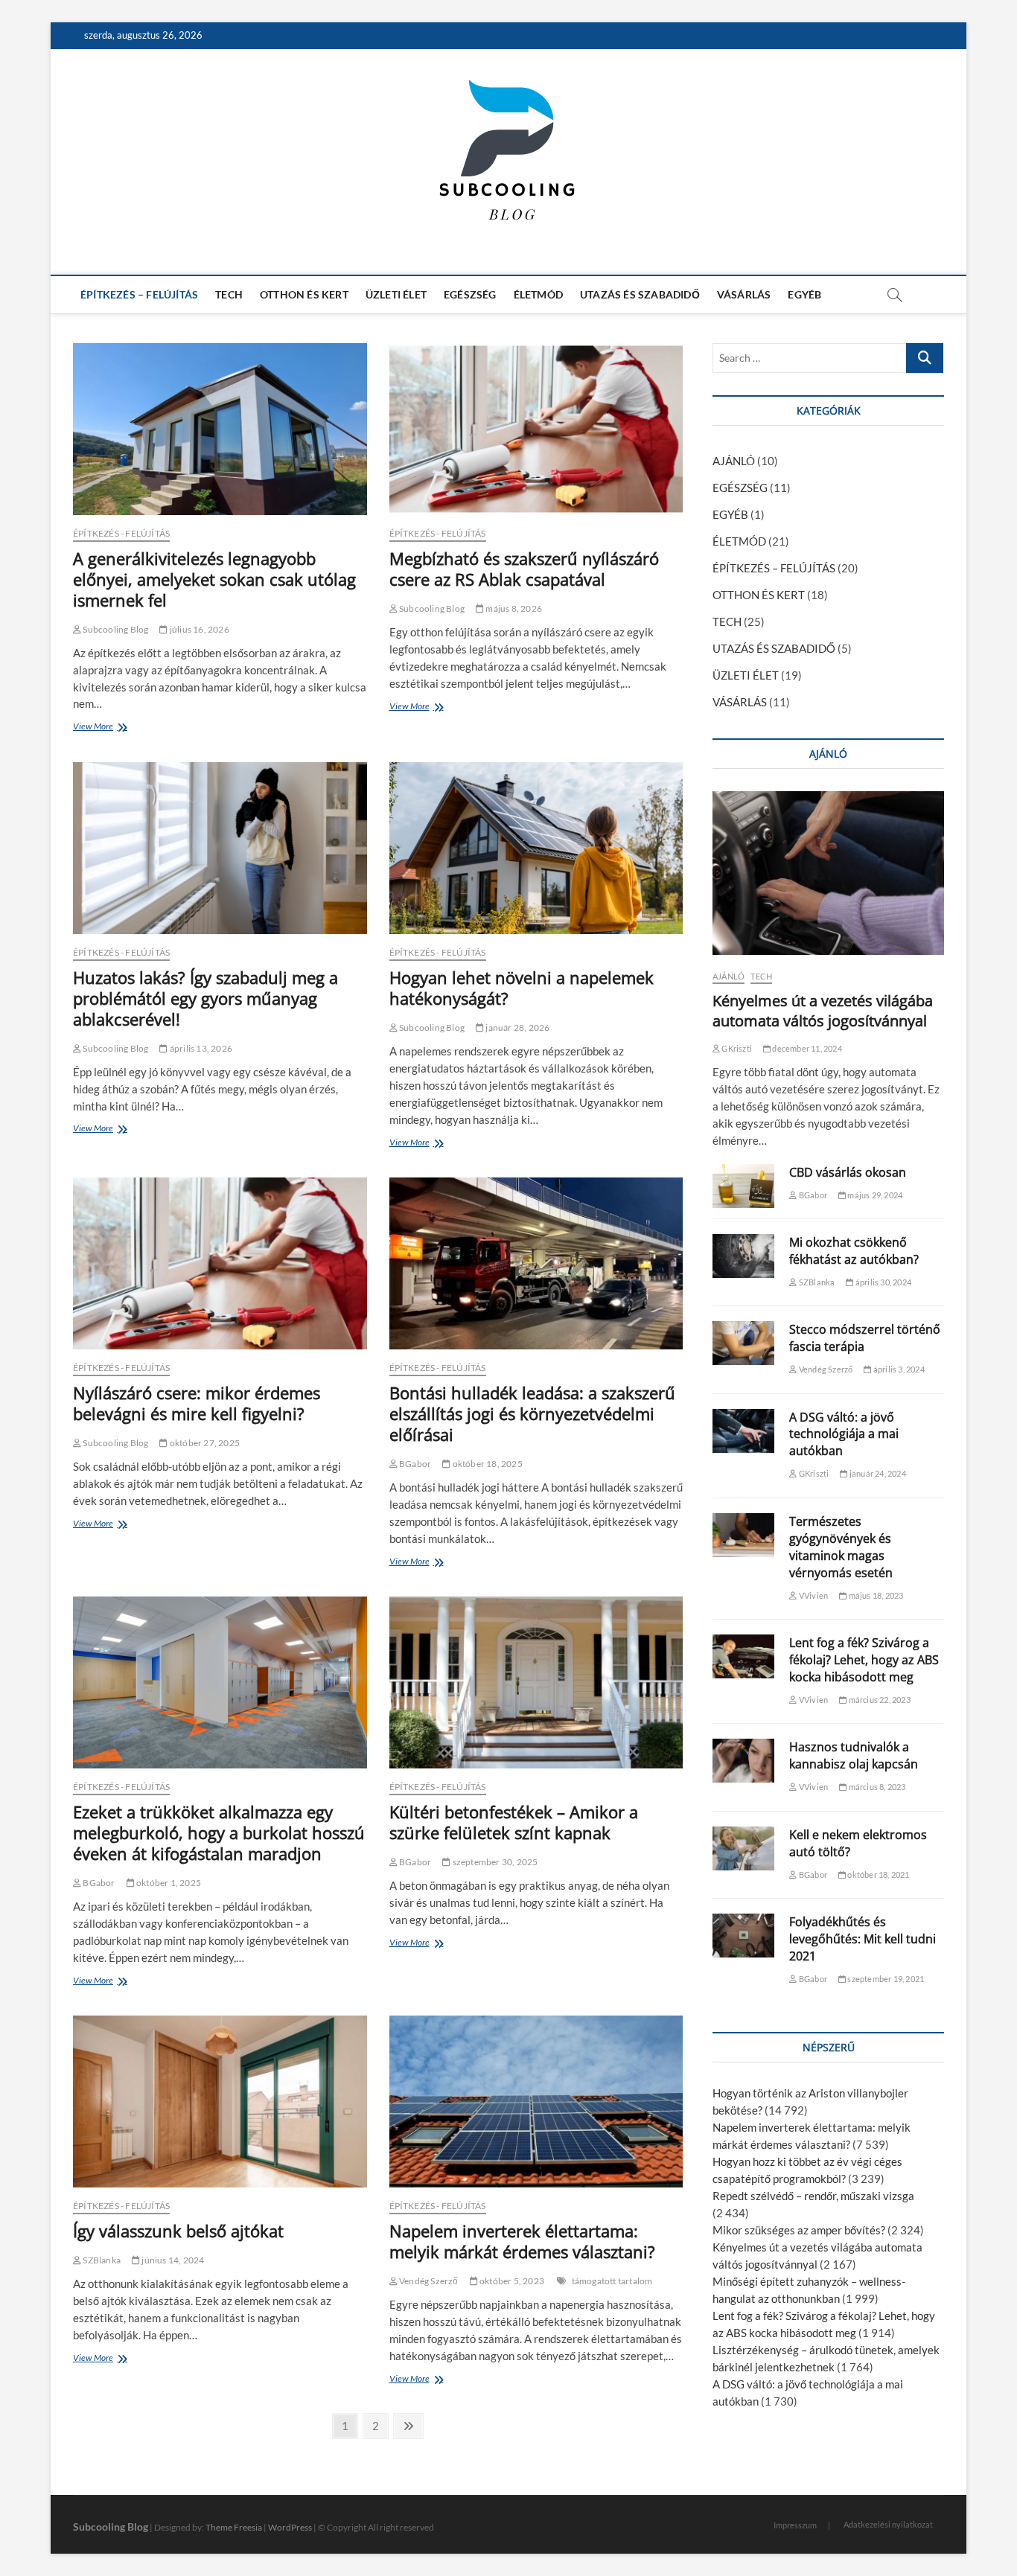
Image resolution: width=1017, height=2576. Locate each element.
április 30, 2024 (883, 1282)
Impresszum (795, 2525)
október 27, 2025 (204, 1443)
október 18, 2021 (877, 1875)
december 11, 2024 (806, 1048)
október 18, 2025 (486, 1464)
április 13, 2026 (200, 1048)
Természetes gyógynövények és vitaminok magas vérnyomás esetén (841, 1547)
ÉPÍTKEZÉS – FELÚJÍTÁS (139, 294)
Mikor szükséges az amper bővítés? (799, 2230)
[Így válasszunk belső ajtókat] (220, 2102)
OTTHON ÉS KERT (304, 294)
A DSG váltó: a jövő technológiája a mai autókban (844, 1434)
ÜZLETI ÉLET (396, 294)
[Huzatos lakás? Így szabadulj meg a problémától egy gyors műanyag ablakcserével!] (220, 848)
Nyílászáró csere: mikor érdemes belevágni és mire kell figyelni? (197, 1403)
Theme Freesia (234, 2527)
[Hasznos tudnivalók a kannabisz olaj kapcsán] (743, 1761)
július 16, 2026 (198, 629)
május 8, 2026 (513, 608)
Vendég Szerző (428, 2281)
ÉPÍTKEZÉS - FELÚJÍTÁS (121, 533)
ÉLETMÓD (538, 294)
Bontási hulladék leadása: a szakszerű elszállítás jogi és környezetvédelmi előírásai (532, 1413)
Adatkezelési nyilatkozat (888, 2524)
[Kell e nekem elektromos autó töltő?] (743, 1848)
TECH (229, 294)
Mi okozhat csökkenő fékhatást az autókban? (854, 1251)
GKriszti (736, 1048)
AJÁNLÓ (734, 461)
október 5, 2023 (511, 2281)
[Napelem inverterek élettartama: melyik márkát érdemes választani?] (536, 2102)
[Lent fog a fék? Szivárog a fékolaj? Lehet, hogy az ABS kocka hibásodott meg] (743, 1656)
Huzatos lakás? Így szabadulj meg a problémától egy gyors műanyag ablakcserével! (205, 998)
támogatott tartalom (612, 2281)
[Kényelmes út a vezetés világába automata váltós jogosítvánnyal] (828, 873)
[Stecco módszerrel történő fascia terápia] (743, 1343)
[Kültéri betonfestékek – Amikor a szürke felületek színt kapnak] (536, 1682)
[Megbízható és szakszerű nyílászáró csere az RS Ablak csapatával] (536, 429)
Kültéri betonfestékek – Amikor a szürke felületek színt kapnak (514, 1822)
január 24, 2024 (877, 1473)
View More (96, 728)
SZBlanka (101, 2260)
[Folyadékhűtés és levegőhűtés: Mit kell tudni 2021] (743, 1936)
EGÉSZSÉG (470, 294)
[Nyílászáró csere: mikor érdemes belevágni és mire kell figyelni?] (220, 1263)
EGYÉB (804, 294)
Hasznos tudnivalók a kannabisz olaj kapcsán (854, 1755)
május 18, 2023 (875, 1595)
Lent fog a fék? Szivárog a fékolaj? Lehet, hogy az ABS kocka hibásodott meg (864, 1660)
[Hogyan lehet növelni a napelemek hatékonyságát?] (536, 848)
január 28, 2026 (517, 1027)
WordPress (290, 2527)
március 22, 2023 (878, 1700)
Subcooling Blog (115, 629)
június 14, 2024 (172, 2260)
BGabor (414, 1464)
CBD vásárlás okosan (848, 1172)
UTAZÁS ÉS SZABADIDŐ (640, 294)
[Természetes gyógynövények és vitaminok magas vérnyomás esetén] (743, 1535)
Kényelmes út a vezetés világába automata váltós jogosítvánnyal (823, 1011)
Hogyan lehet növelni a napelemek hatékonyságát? (522, 988)
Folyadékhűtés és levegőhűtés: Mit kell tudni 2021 (863, 1939)
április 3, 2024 (898, 1369)
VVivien (813, 1595)
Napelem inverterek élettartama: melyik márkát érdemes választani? (522, 2241)
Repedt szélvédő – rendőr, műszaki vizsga (813, 2196)
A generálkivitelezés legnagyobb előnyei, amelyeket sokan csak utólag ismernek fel (214, 579)
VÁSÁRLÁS (744, 294)
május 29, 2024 (874, 1195)
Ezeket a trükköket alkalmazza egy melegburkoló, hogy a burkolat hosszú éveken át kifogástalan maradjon (219, 1832)
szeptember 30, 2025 (494, 1862)
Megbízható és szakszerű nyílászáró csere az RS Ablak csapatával (524, 569)
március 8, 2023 (876, 1787)
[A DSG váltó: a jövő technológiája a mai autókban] (743, 1431)
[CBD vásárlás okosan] (743, 1186)
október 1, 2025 (168, 1883)
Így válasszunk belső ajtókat (178, 2231)
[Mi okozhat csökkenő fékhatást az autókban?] (743, 1256)
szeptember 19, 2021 (885, 1979)
